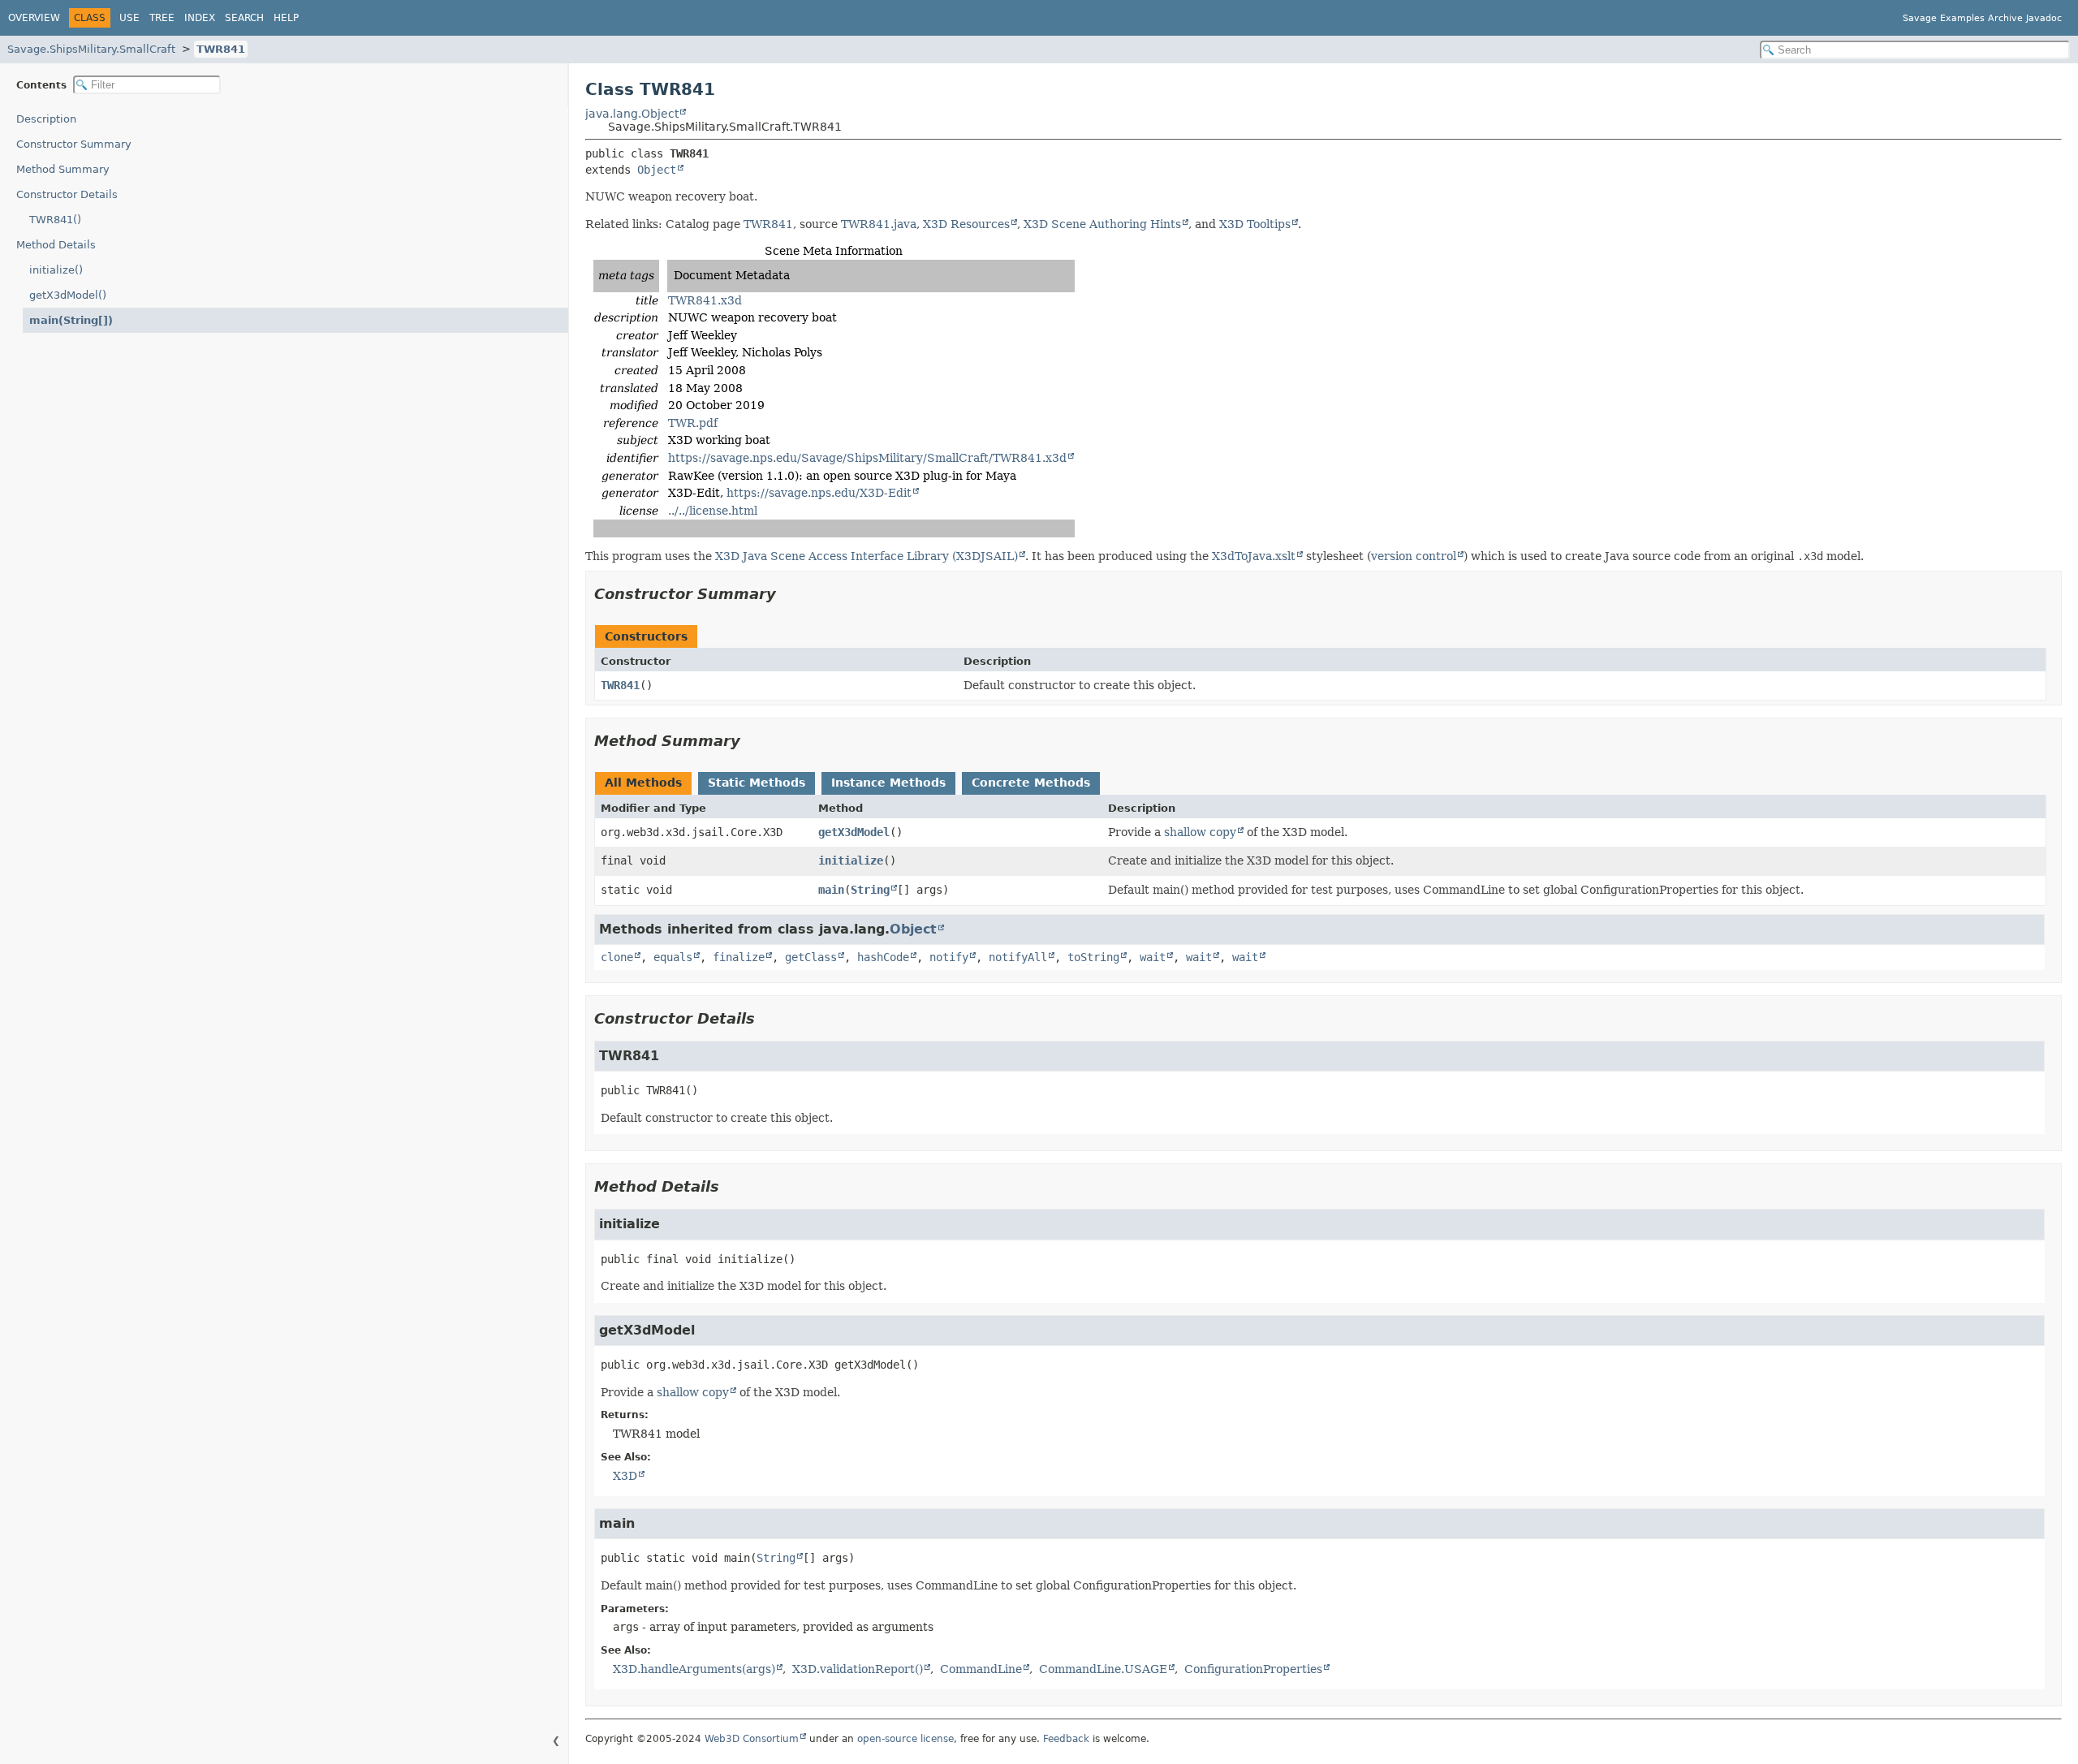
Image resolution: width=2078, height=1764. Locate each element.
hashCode (883, 957)
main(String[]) (71, 320)
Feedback (1066, 1739)
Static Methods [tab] (757, 783)
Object (657, 170)
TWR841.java (879, 224)
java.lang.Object (632, 114)
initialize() (56, 270)
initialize (851, 860)
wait (1153, 957)
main (831, 890)
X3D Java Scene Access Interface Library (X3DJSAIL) (867, 556)
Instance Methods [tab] (888, 783)
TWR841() (55, 220)
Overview (34, 18)
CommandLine (981, 1669)
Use (129, 18)
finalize (739, 957)
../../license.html (713, 511)
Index (200, 18)
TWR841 (221, 49)
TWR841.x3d (705, 300)
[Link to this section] (787, 594)
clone (617, 957)
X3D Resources (966, 224)
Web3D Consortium (752, 1739)
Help (286, 18)
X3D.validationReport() (858, 1669)
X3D (625, 1476)
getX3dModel (854, 832)
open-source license (905, 1739)
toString (1093, 957)
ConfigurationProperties (1253, 1669)
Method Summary (63, 169)
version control (1414, 556)
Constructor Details (67, 194)
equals (673, 957)
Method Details (56, 245)
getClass (811, 957)
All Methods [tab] (643, 783)
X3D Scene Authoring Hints (1102, 224)
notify (949, 957)
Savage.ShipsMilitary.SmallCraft (91, 49)
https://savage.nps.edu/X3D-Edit (819, 493)
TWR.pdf (693, 423)
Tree (162, 18)
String (870, 890)
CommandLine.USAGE (1103, 1669)
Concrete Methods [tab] (1031, 783)
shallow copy (1200, 832)
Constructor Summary (74, 144)
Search (244, 18)
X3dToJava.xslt (1254, 556)
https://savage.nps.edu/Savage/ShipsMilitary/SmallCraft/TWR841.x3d (867, 458)
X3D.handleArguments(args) (694, 1669)
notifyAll (1018, 957)
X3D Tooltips (1255, 224)
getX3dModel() (68, 295)
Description (46, 119)
